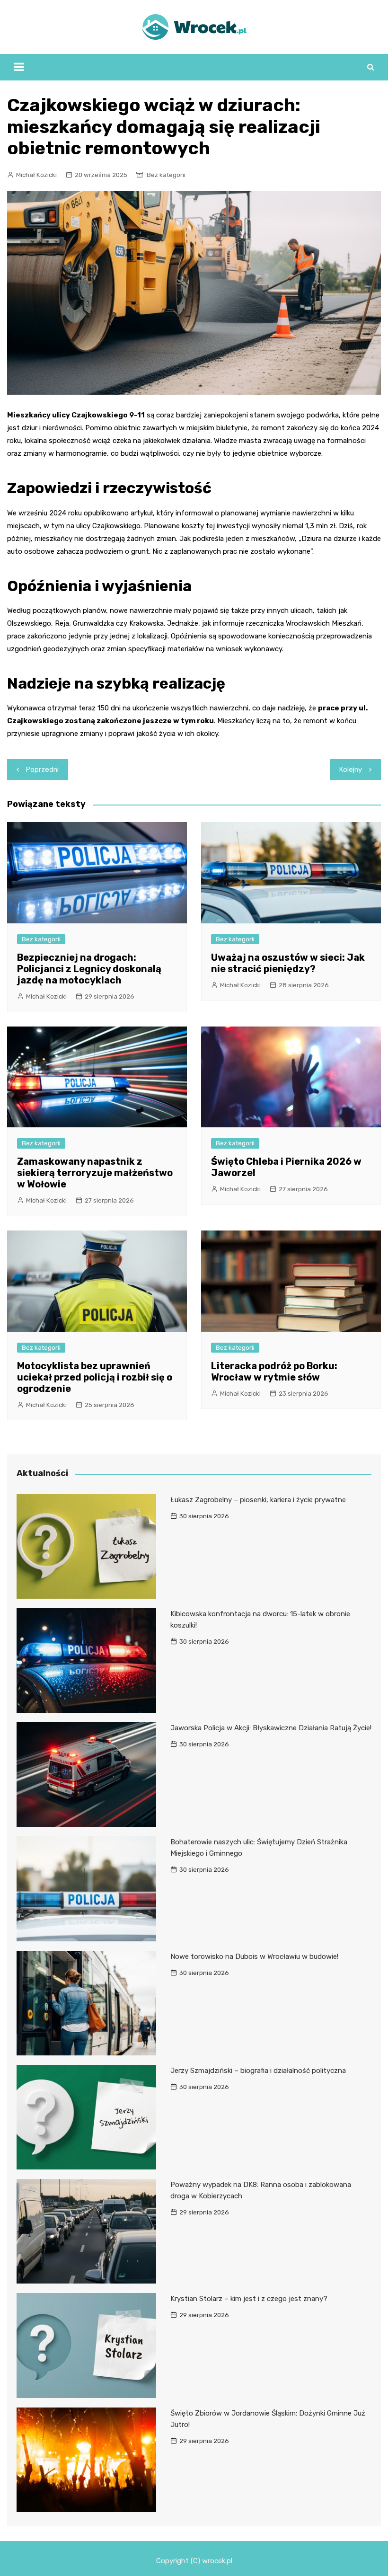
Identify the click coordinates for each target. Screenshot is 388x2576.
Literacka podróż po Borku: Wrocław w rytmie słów (274, 1372)
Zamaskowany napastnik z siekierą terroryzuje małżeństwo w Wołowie (95, 1173)
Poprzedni (42, 770)
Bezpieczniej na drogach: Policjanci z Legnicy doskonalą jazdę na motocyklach (89, 969)
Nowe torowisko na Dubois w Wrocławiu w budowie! (254, 1956)
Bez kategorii (166, 175)
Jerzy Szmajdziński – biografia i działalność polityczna (258, 2071)
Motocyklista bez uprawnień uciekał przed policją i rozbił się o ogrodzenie (95, 1377)
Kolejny (351, 770)
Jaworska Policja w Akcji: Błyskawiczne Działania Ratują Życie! (271, 1728)
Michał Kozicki (36, 175)
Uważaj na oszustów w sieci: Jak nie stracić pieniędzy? (288, 963)
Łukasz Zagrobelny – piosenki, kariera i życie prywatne (258, 1500)
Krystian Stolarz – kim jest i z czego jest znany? (249, 2299)
